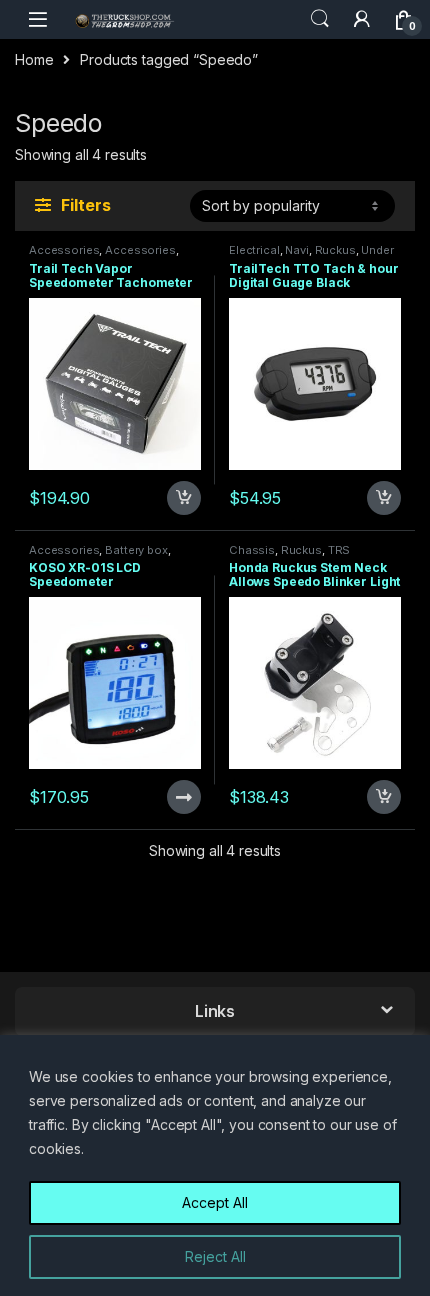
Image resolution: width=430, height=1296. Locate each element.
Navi (296, 250)
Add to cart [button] (184, 498)
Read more (182, 797)
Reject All (215, 1256)
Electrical (254, 250)
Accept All (215, 1202)
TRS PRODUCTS (289, 556)
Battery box (136, 550)
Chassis (252, 550)
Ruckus (335, 250)
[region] (215, 1165)
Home (34, 59)
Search (320, 19)
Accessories (64, 250)
